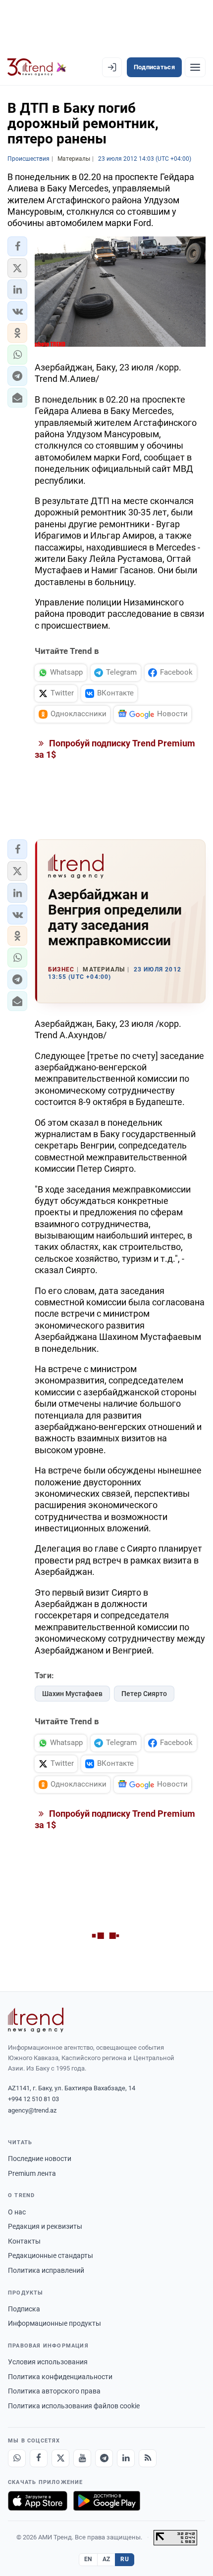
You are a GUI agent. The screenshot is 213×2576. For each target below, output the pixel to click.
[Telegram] (104, 2458)
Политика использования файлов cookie (74, 2406)
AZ (106, 2559)
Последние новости (40, 2159)
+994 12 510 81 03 (33, 2099)
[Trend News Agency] (36, 2020)
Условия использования (48, 2362)
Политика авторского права (54, 2391)
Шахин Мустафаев (72, 1694)
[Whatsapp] (17, 2458)
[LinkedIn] (126, 2458)
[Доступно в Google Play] (107, 2501)
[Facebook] (39, 2458)
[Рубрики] (195, 67)
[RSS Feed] (148, 2458)
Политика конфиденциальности (60, 2377)
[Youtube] (82, 2458)
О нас (17, 2212)
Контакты (24, 2241)
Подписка (24, 2309)
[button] (17, 246)
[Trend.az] (37, 67)
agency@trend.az (32, 2110)
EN (88, 2559)
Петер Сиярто (144, 1694)
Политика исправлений (46, 2270)
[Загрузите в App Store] (38, 2501)
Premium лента (32, 2173)
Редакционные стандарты (51, 2255)
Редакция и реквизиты (45, 2226)
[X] (60, 2458)
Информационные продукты (54, 2323)
